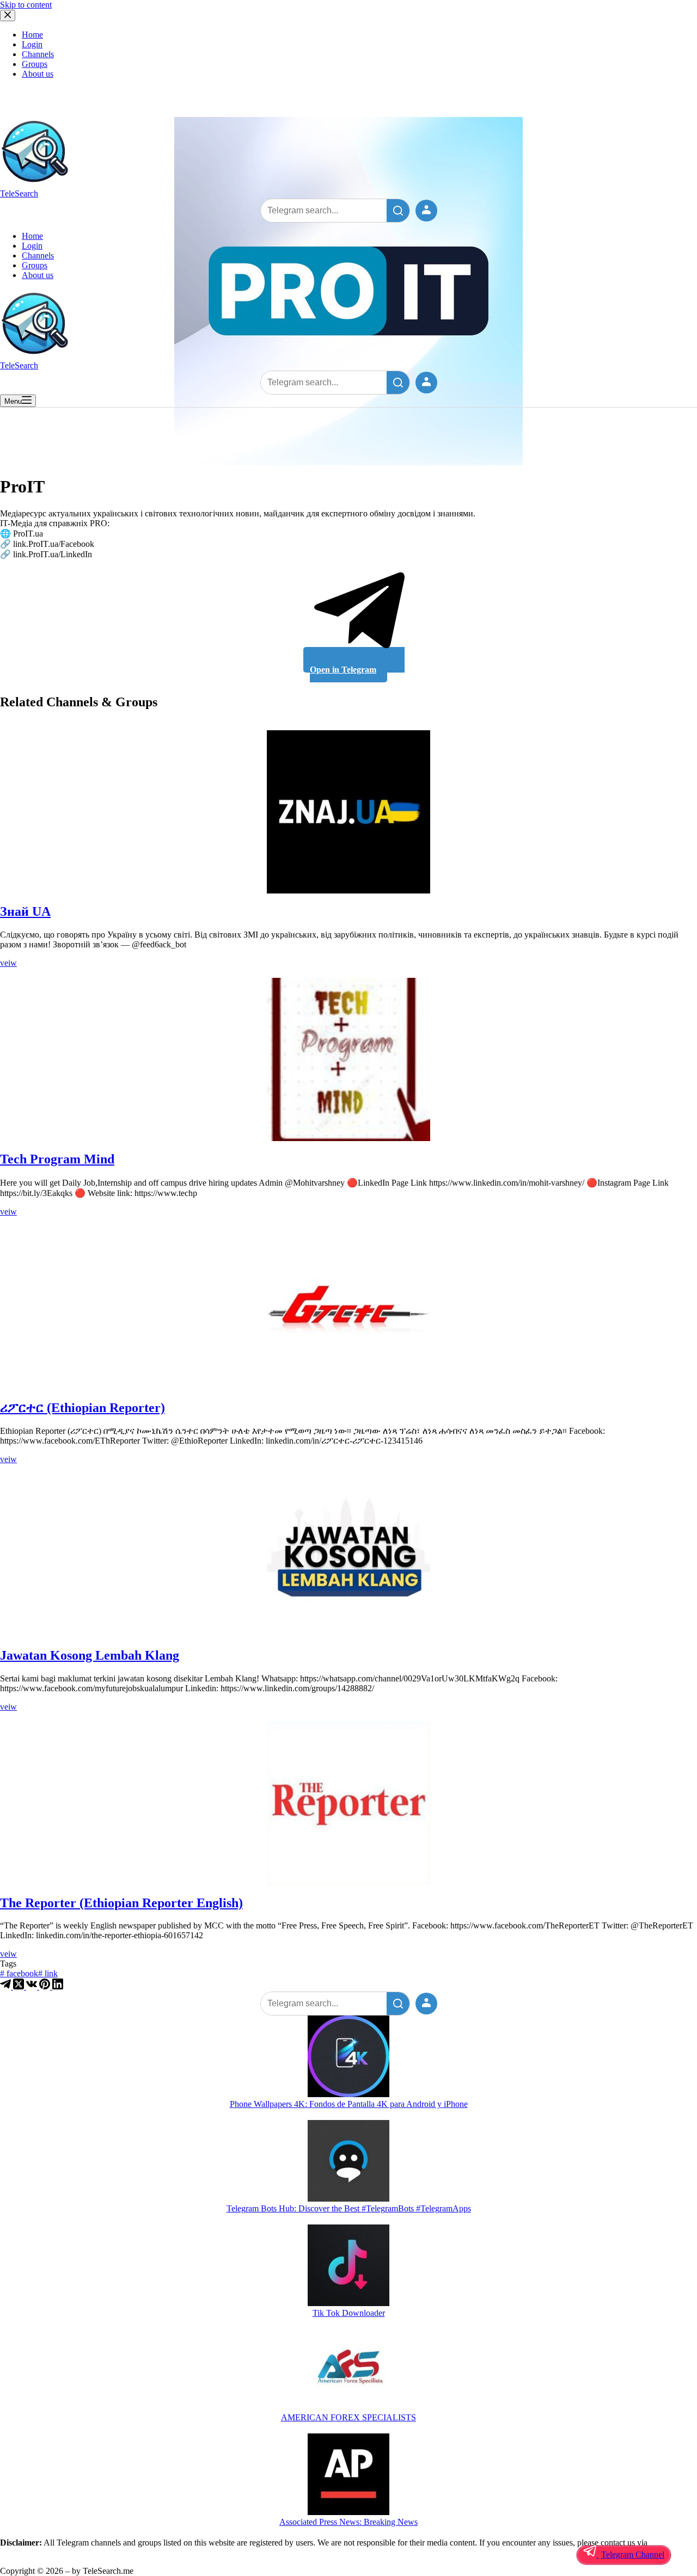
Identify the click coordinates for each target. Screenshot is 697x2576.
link (48, 1973)
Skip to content (26, 5)
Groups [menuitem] (35, 64)
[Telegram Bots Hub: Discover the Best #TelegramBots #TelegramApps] (348, 2162)
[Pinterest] (46, 1986)
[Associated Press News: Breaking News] (348, 2475)
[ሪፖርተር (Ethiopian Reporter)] (348, 1308)
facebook (19, 1973)
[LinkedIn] (58, 1986)
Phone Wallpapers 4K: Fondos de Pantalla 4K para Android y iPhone (349, 2104)
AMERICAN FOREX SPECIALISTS (348, 2417)
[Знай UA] (348, 812)
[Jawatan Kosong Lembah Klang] (348, 1556)
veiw (8, 963)
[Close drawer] (8, 16)
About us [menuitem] (38, 74)
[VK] (33, 1986)
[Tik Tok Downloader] (348, 2266)
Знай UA (25, 911)
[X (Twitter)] (20, 1986)
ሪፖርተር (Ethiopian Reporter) (82, 1408)
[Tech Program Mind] (348, 1059)
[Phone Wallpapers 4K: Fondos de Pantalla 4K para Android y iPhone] (348, 2057)
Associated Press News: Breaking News (348, 2522)
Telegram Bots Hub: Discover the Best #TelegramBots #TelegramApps (349, 2208)
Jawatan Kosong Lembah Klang (90, 1655)
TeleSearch (19, 193)
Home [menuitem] (32, 35)
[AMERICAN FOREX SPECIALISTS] (348, 2371)
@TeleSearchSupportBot (43, 2552)
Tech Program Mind (57, 1159)
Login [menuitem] (32, 44)
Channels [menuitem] (38, 54)
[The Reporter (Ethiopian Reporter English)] (348, 1803)
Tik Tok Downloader (349, 2313)
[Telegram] (7, 1986)
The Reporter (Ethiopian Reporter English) (121, 1903)
